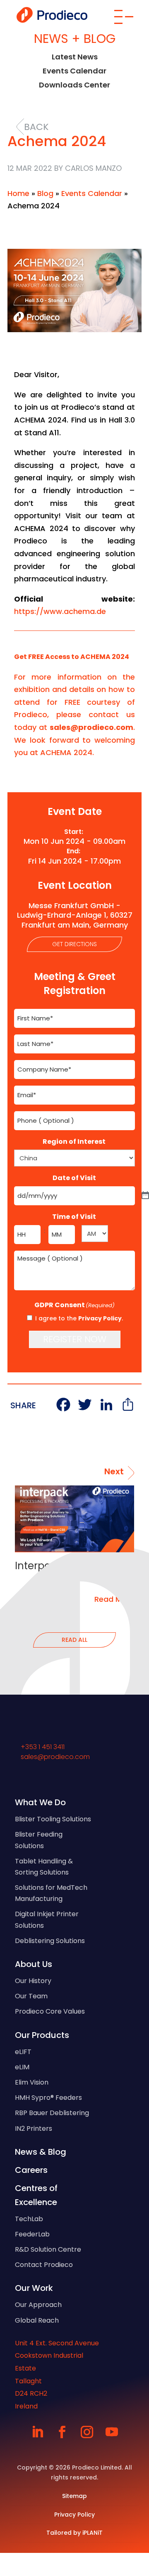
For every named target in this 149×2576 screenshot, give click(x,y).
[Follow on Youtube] (112, 2432)
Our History (33, 1981)
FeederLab (32, 2234)
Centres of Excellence (36, 2195)
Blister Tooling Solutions (53, 1819)
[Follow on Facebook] (62, 2432)
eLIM (22, 2067)
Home (18, 193)
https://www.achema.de (60, 611)
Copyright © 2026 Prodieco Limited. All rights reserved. (74, 2472)
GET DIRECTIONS (74, 944)
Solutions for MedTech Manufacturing (51, 1893)
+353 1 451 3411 (43, 1747)
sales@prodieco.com (55, 1757)
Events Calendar (74, 71)
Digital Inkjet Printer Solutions (47, 1920)
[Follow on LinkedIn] (37, 2432)
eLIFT (23, 2052)
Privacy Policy (100, 1318)
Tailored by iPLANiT (74, 2533)
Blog (45, 193)
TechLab (29, 2219)
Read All (74, 1640)
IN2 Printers (34, 2129)
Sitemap (74, 2496)
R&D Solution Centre (48, 2249)
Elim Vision (32, 2082)
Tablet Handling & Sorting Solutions (44, 1867)
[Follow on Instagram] (87, 2432)
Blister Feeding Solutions (39, 1840)
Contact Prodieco (44, 2265)
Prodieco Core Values (50, 2011)
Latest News (75, 57)
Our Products (42, 2035)
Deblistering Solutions (50, 1941)
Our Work (34, 2288)
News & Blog (41, 2152)
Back (36, 127)
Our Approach (38, 2305)
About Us (34, 1964)
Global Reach (37, 2320)
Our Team (31, 1996)
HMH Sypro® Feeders (48, 2098)
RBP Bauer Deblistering (52, 2113)
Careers (31, 2170)
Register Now (75, 1339)
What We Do (40, 1802)
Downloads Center (74, 85)
